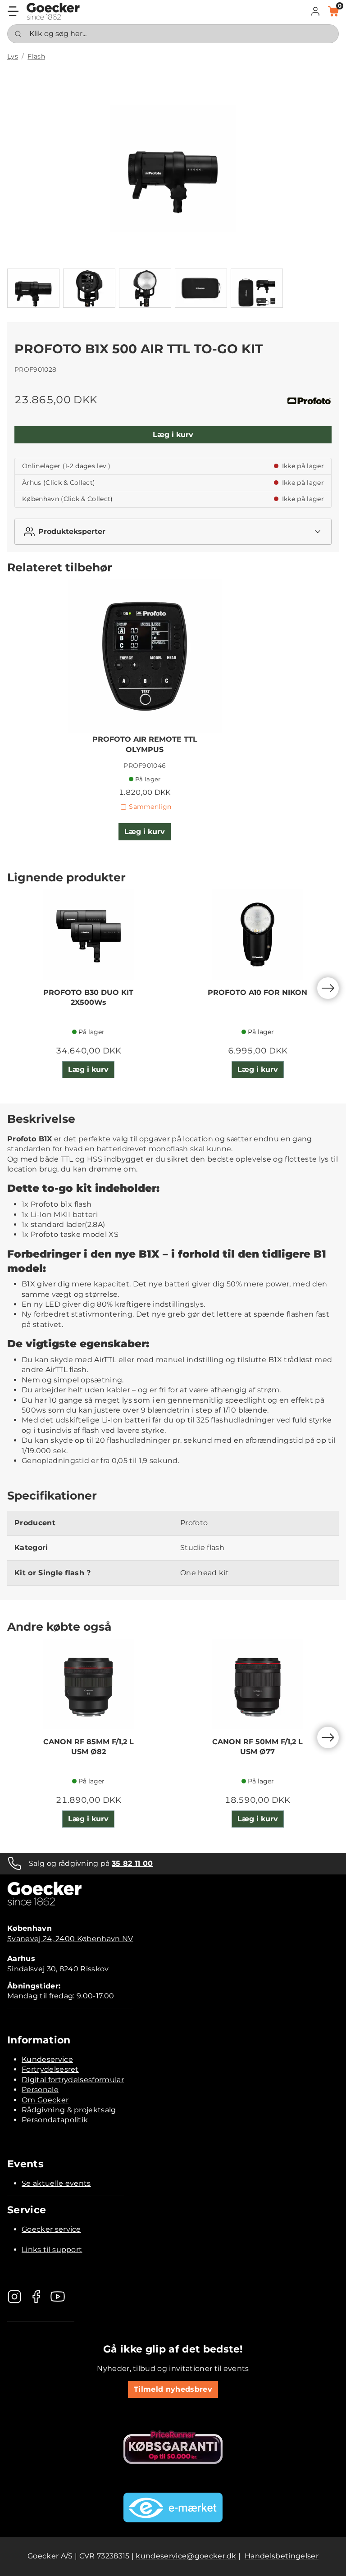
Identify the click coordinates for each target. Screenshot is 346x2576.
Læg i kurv (173, 435)
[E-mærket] (173, 2508)
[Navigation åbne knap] (13, 11)
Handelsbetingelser (282, 2556)
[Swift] (53, 11)
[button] (315, 11)
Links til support (52, 2250)
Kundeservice (47, 2059)
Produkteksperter (72, 531)
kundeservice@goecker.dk (186, 2556)
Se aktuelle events (56, 2183)
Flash (36, 56)
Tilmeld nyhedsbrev (173, 2389)
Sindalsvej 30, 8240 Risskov (58, 1969)
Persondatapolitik (55, 2120)
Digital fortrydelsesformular (73, 2080)
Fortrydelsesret (50, 2069)
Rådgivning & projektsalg (69, 2110)
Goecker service (51, 2229)
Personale (40, 2090)
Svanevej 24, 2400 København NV (70, 1939)
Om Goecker (45, 2100)
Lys (13, 56)
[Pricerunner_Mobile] (173, 2447)
